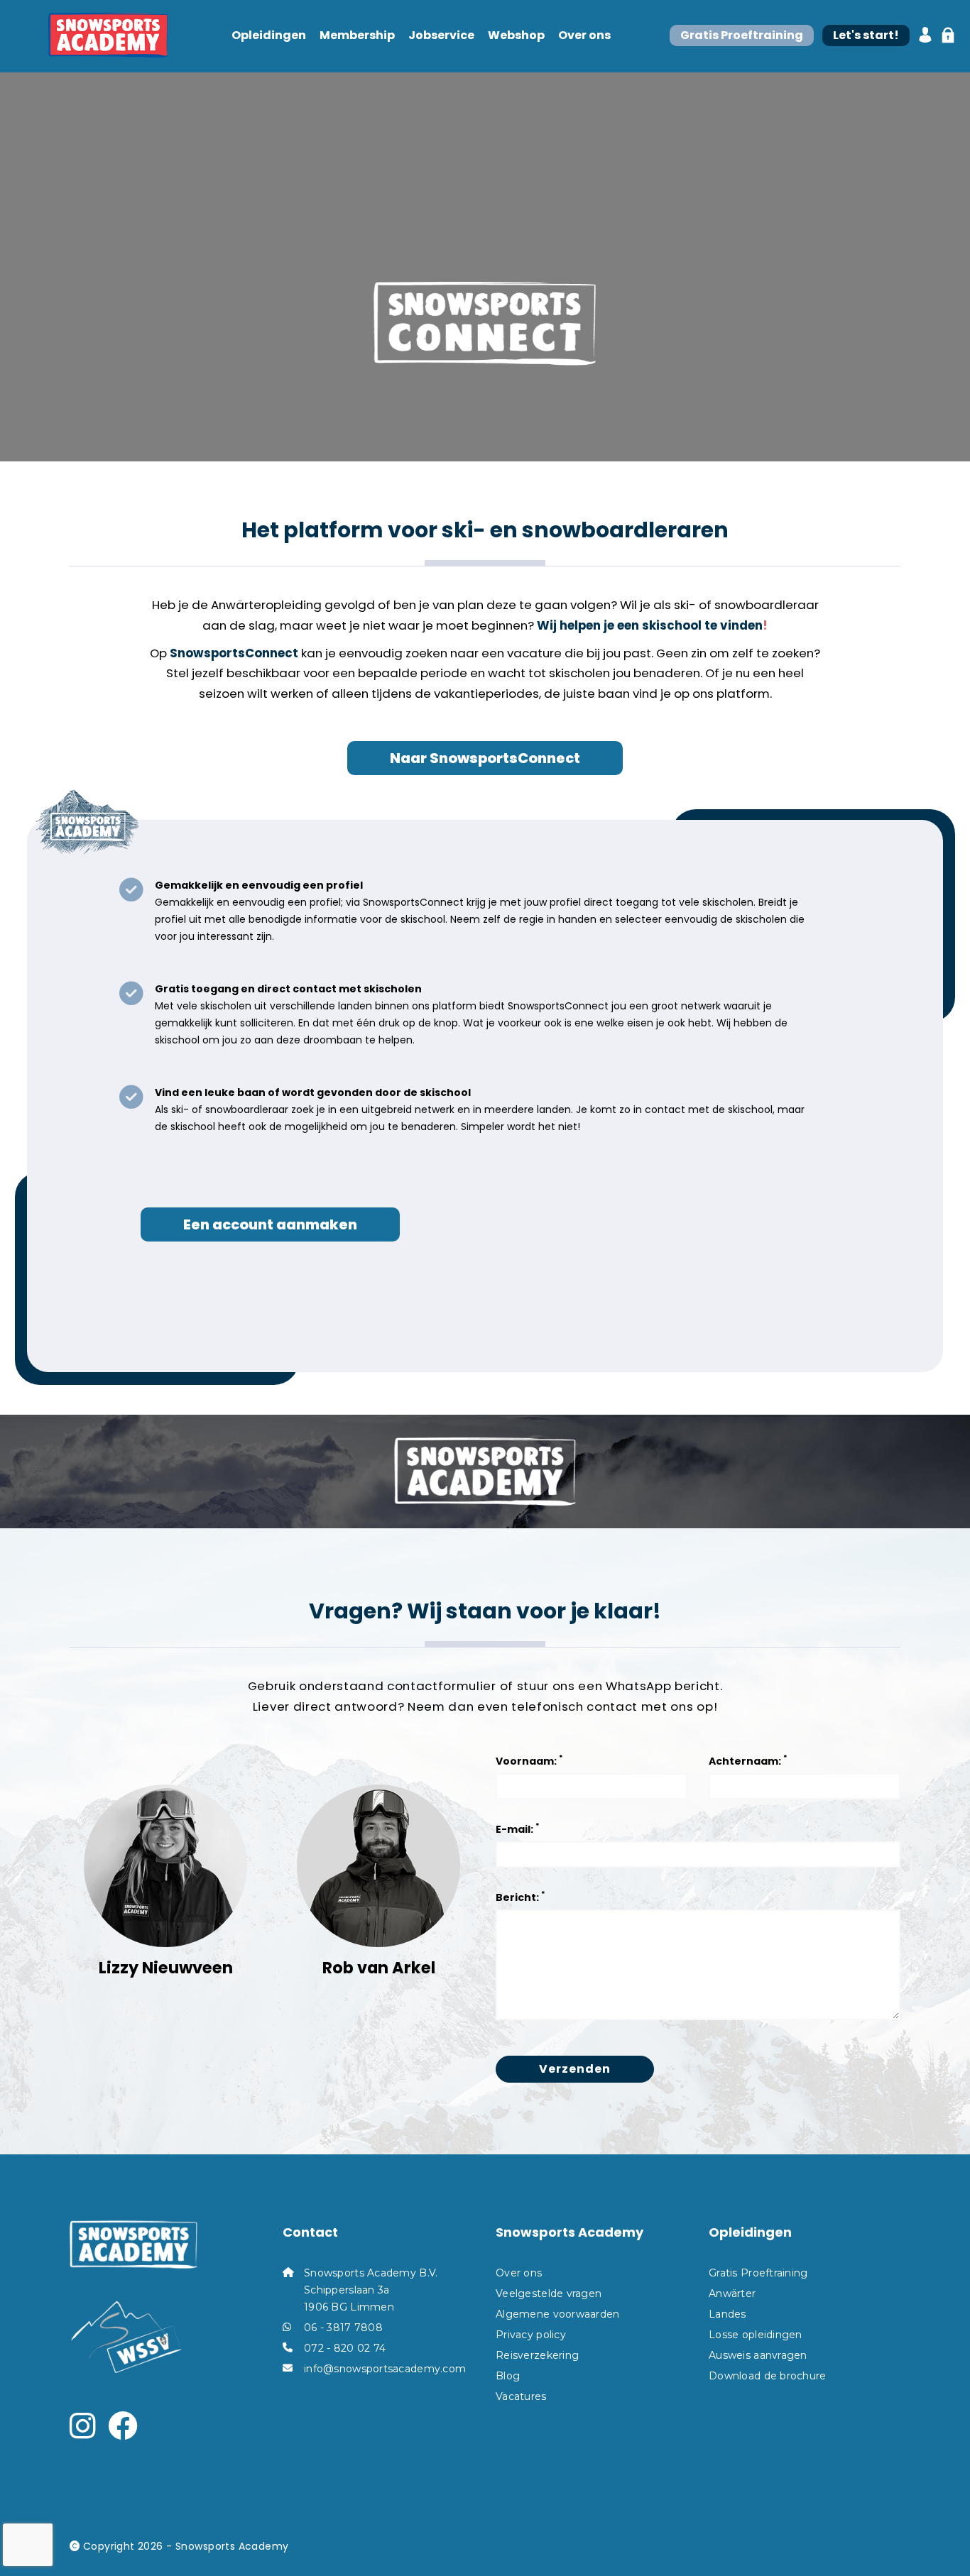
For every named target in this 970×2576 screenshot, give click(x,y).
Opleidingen (269, 36)
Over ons (584, 36)
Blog (508, 2376)
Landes (727, 2314)
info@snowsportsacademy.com (385, 2369)
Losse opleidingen (756, 2335)
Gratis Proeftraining (758, 2273)
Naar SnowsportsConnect (485, 758)
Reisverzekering (537, 2355)
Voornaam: (529, 1760)
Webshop (516, 36)
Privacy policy (531, 2335)
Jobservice (441, 36)
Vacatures (521, 2396)
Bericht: (521, 1896)
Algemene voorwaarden (558, 2314)
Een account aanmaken (270, 1224)
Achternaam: (748, 1760)
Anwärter (732, 2293)
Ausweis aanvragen (758, 2355)
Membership (357, 36)
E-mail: (518, 1828)
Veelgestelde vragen (549, 2293)
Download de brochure (768, 2376)
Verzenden (575, 2069)
